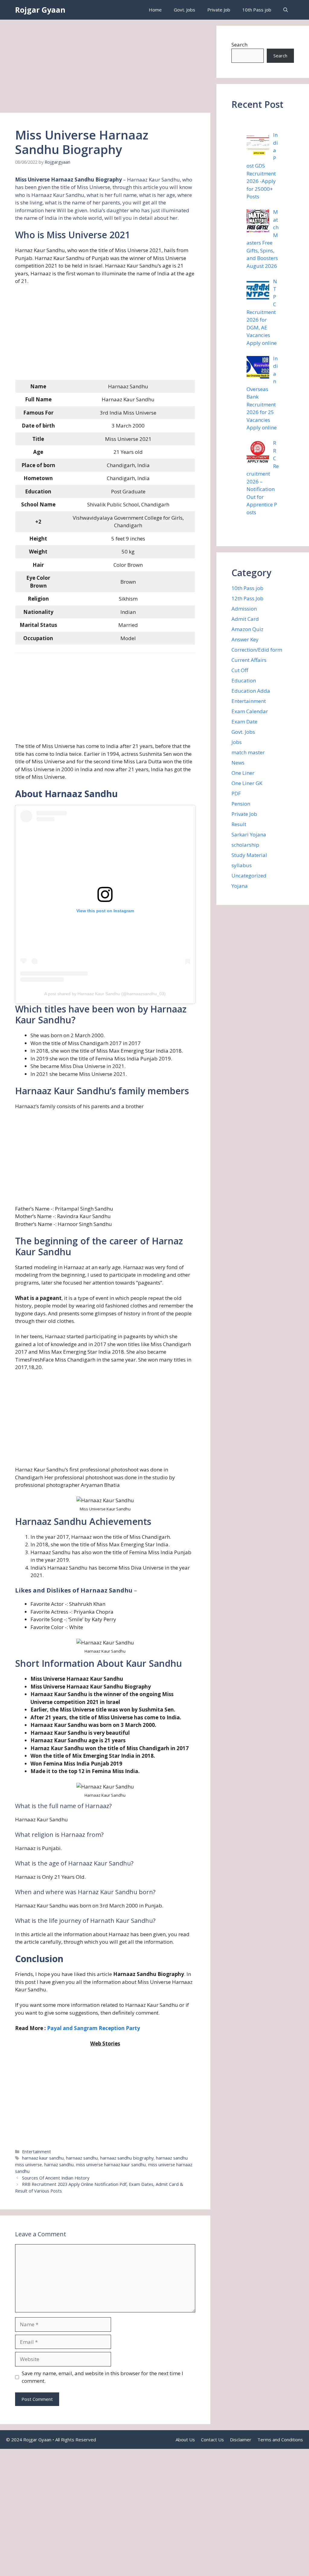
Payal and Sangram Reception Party (94, 2028)
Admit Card (245, 619)
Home (155, 10)
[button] (286, 10)
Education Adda (251, 691)
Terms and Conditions (280, 2440)
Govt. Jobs (185, 10)
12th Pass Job (247, 598)
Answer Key (245, 639)
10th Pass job (257, 10)
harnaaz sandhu (82, 2158)
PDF (236, 793)
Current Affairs (249, 660)
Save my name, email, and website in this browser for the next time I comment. (102, 2377)
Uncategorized (249, 876)
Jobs (237, 742)
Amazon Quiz (247, 629)
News (238, 763)
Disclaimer (241, 2440)
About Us (185, 2440)
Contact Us (212, 2440)
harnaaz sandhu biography (127, 2158)
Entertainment (37, 2152)
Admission (244, 609)
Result (239, 824)
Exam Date (244, 722)
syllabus (242, 865)
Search (239, 45)
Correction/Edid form (257, 650)
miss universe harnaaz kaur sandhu (111, 2165)
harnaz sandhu (59, 2165)
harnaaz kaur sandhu (43, 2158)
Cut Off (240, 670)
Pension (241, 804)
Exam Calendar (250, 711)
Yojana (240, 886)
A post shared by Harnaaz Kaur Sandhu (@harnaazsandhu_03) (105, 994)
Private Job (219, 10)
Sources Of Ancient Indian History (56, 2178)
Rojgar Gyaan (40, 10)
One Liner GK (247, 783)
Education (244, 680)
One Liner (243, 773)
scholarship (245, 845)
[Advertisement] (105, 68)
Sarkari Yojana (249, 834)
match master (248, 752)
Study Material (249, 855)
